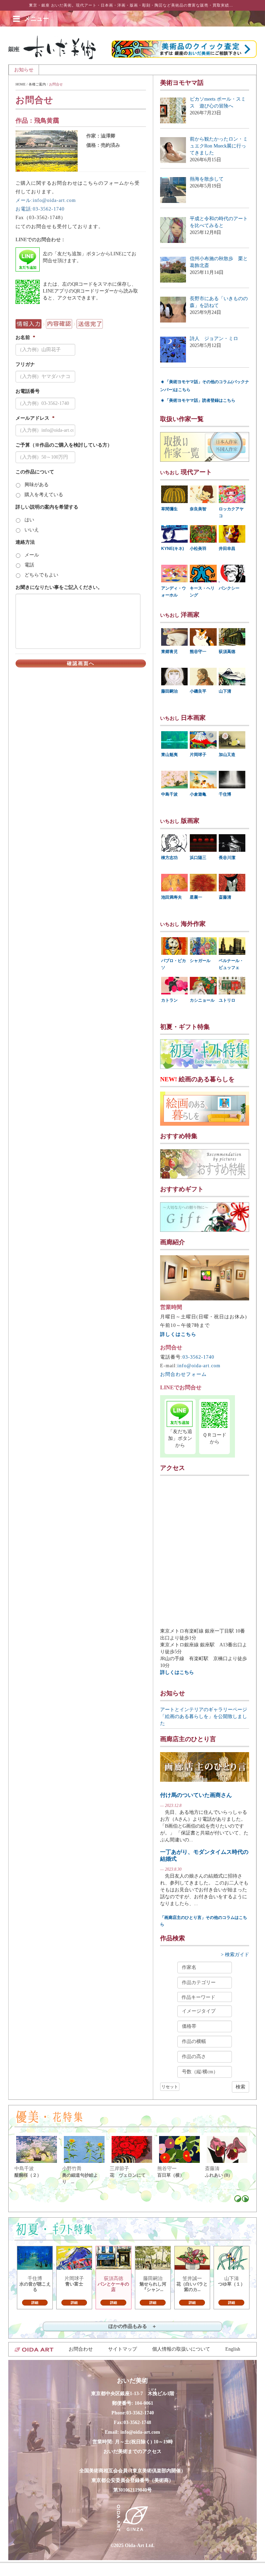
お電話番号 (28, 391)
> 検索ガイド (235, 1955)
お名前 (25, 338)
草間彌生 (169, 509)
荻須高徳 (227, 652)
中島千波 (169, 794)
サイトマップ (122, 2349)
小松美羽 (198, 549)
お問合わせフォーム (183, 1374)
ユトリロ (227, 1000)
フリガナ (25, 364)
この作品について (35, 472)
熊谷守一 (198, 652)
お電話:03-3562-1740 (40, 209)
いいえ (32, 530)
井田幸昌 (227, 549)
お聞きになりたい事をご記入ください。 (59, 587)
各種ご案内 (37, 84)
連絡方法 (25, 542)
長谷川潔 (227, 858)
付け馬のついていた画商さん (196, 1795)
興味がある (37, 485)
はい (29, 520)
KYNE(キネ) (173, 549)
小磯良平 (198, 691)
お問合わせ (81, 2349)
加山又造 (227, 755)
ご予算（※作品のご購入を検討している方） (64, 445)
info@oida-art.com (199, 1366)
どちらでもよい (41, 575)
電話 (29, 565)
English (233, 2349)
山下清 (225, 691)
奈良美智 (198, 509)
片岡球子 (198, 755)
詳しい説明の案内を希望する (47, 507)
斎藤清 (225, 897)
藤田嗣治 (169, 691)
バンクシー (229, 588)
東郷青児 (169, 652)
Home (21, 84)
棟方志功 (169, 858)
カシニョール (202, 1000)
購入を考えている (44, 495)
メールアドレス (35, 418)
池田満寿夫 (171, 897)
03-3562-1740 (198, 1357)
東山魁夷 (169, 755)
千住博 (225, 794)
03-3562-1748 (137, 2422)
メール (32, 555)
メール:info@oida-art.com (46, 200)
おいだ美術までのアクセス (132, 2451)
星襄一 (196, 897)
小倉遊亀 (198, 794)
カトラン (169, 1000)
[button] (37, 19)
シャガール (200, 961)
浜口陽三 (198, 858)
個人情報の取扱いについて (181, 2349)
